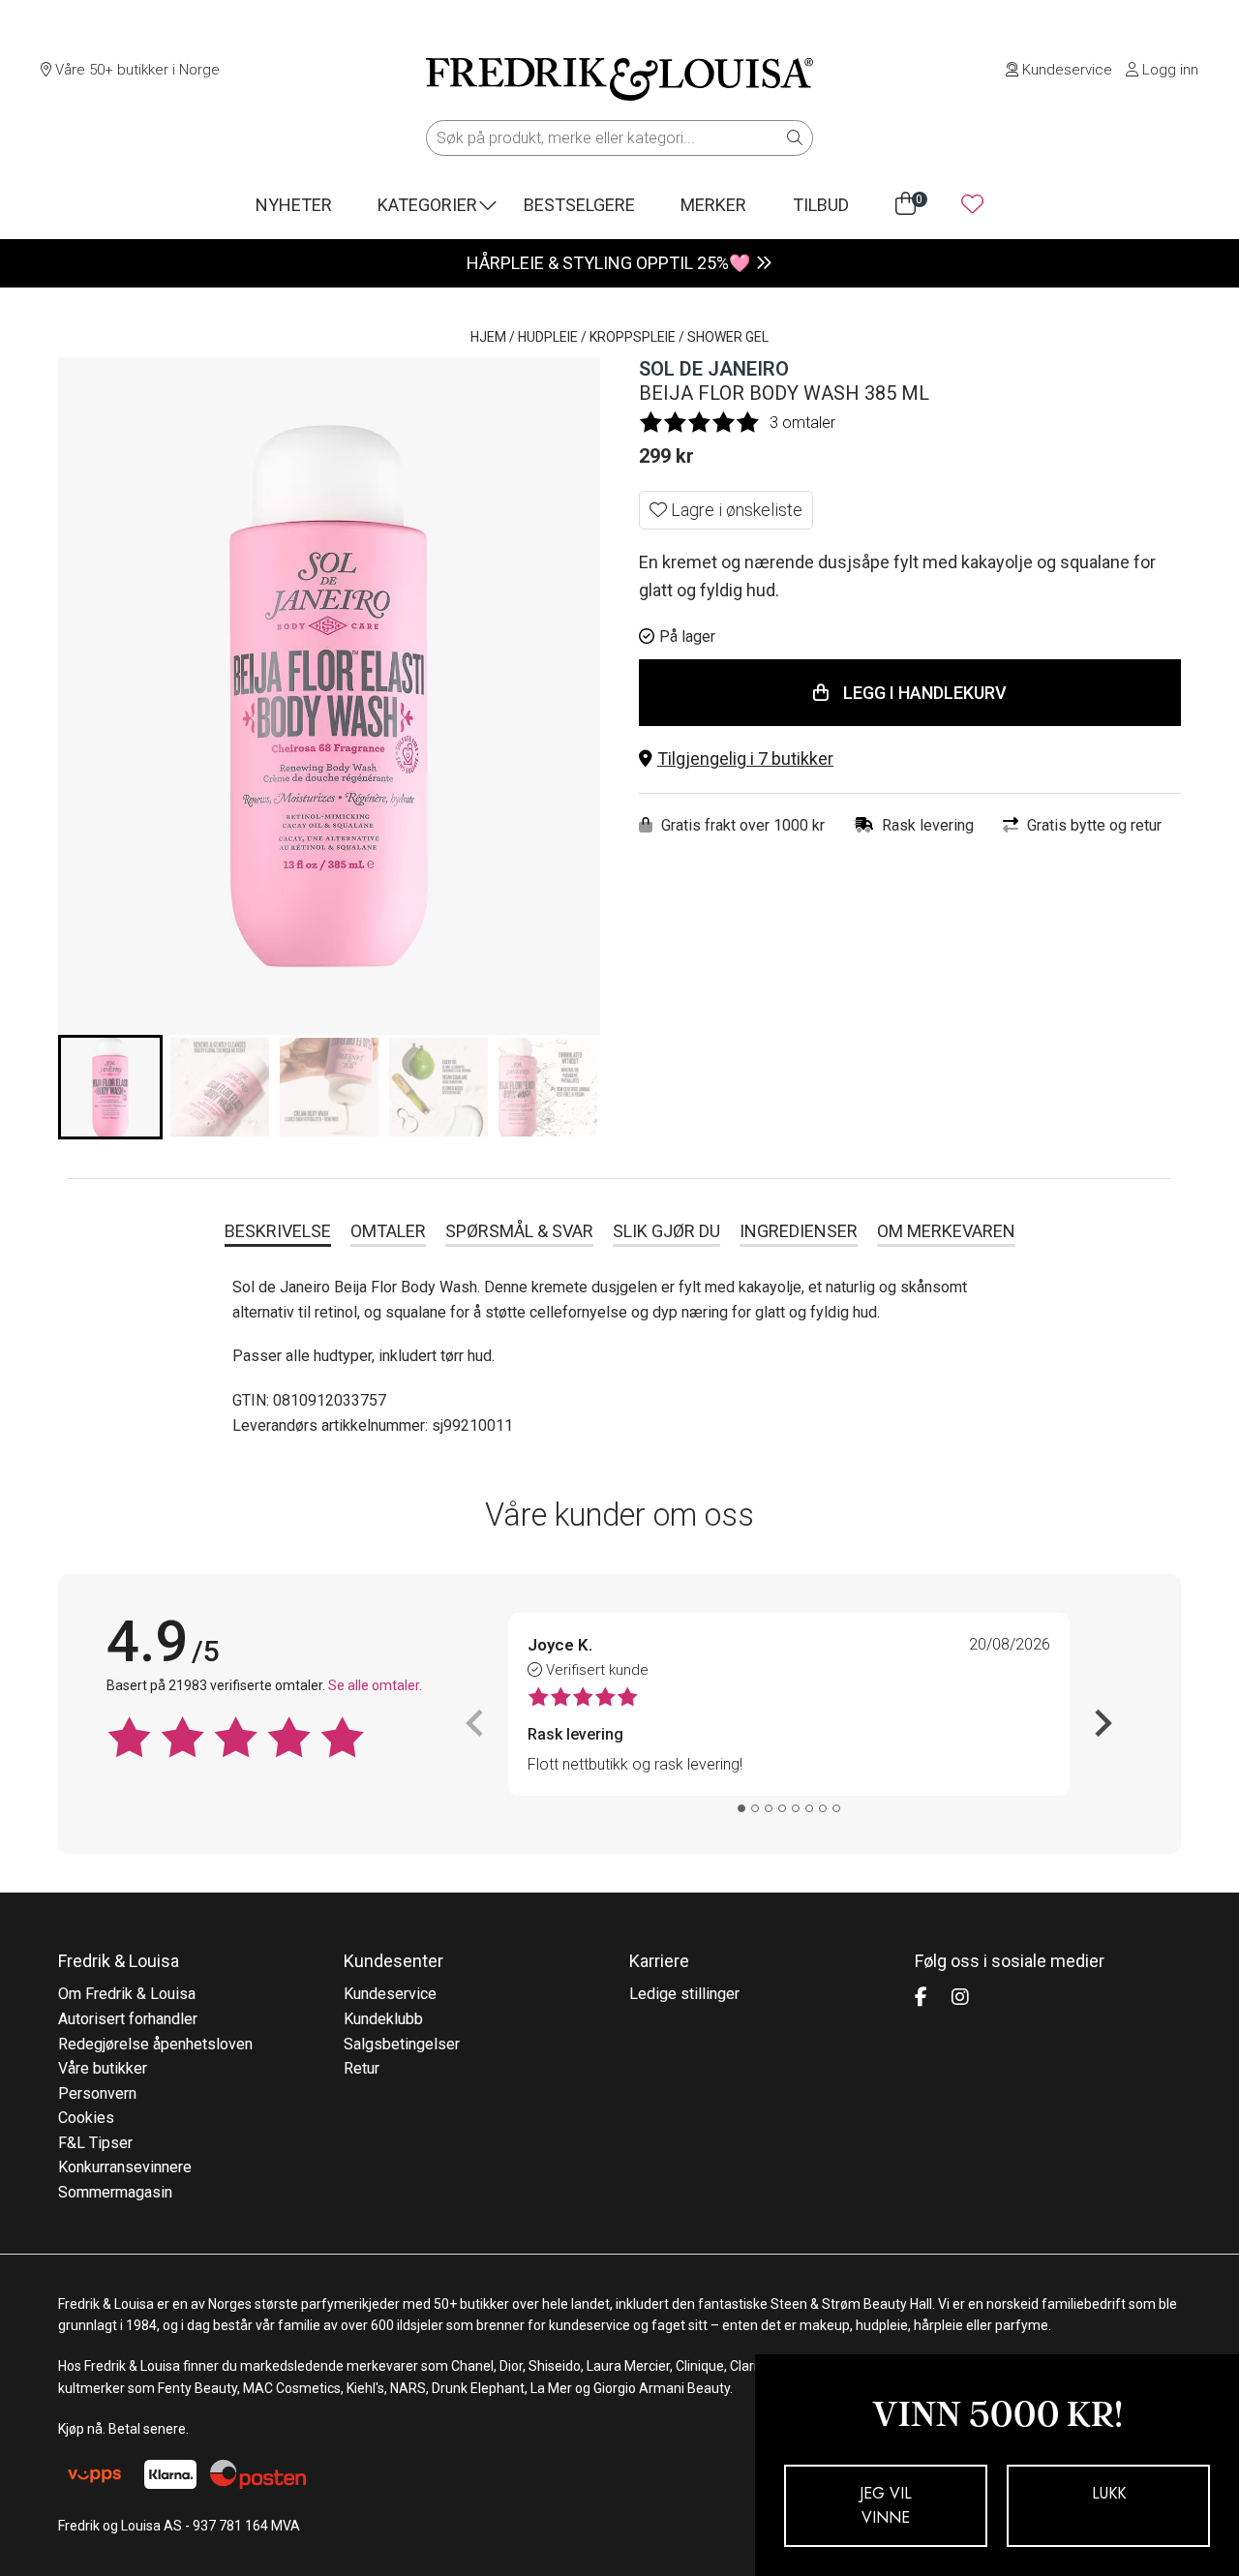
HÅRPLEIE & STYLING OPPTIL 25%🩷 (608, 263)
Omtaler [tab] (388, 1231)
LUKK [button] (1109, 2493)
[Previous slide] (476, 1723)
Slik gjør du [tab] (666, 1231)
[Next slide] (1102, 1723)
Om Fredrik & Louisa (127, 1994)
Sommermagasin (115, 2192)
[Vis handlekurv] (906, 204)
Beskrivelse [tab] (278, 1231)
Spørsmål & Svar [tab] (519, 1231)
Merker (713, 205)
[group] (110, 1087)
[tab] (741, 1808)
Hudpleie (548, 337)
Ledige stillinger (684, 1994)
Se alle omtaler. (375, 1685)
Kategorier (427, 205)
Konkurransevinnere (125, 2167)
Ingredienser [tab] (799, 1231)
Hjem (488, 337)
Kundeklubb (383, 2019)
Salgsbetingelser (402, 2044)
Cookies (86, 2118)
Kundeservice (1065, 70)
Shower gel (728, 337)
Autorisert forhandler (128, 2019)
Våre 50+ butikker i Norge (136, 70)
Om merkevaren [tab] (946, 1231)
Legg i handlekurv (925, 693)
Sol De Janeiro (714, 369)
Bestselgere (579, 205)
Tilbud (821, 205)
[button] (910, 759)
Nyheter (294, 205)
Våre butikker (103, 2068)
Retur (362, 2068)
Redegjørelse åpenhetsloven (155, 2044)
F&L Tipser (95, 2143)
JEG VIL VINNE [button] (886, 2506)
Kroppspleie (633, 337)
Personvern (97, 2093)
